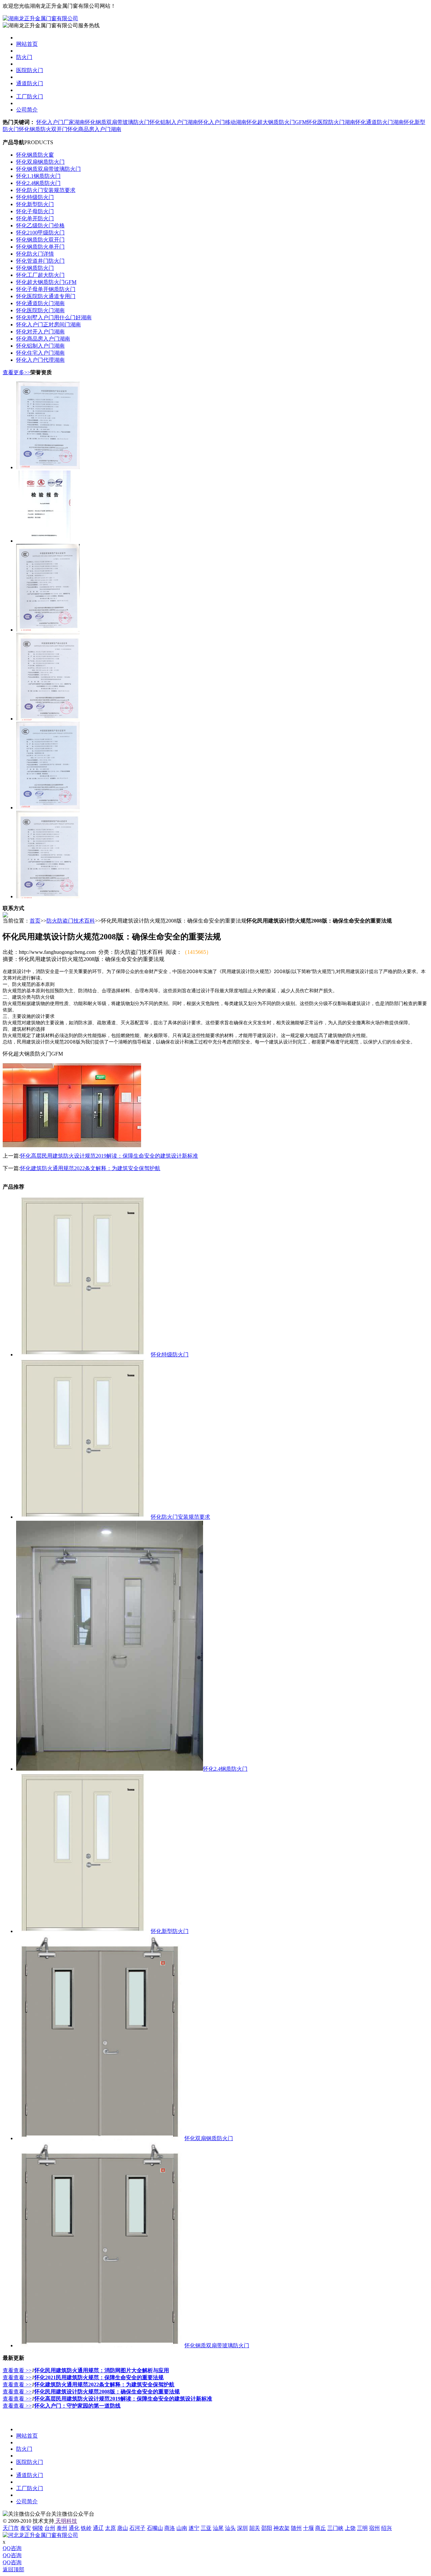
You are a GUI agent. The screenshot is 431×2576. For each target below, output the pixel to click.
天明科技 (66, 2521)
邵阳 (267, 2528)
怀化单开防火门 (35, 218)
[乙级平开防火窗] (48, 467)
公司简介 (27, 110)
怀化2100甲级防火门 (40, 233)
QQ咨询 (12, 2548)
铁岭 (86, 2528)
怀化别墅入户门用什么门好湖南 (54, 317)
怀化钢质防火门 (35, 268)
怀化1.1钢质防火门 (38, 176)
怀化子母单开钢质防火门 (46, 289)
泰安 (26, 2528)
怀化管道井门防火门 (40, 261)
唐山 (123, 2528)
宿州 (374, 2528)
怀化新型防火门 (35, 204)
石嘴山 (155, 2528)
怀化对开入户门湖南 (40, 332)
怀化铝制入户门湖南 (174, 122)
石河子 (137, 2528)
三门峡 (335, 2528)
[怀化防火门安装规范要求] (84, 1517)
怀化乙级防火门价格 (40, 226)
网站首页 (27, 44)
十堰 (308, 2528)
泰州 (62, 2528)
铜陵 (38, 2528)
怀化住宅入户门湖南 (40, 353)
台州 (50, 2528)
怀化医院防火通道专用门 (46, 296)
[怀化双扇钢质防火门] (100, 2138)
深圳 (242, 2528)
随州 (296, 2528)
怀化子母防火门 (35, 211)
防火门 (24, 57)
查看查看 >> (17, 2370)
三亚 (206, 2528)
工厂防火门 (30, 96)
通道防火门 (30, 83)
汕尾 (218, 2528)
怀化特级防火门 (35, 197)
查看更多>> (16, 372)
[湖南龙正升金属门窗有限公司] (40, 18)
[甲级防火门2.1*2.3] (44, 541)
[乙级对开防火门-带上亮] (48, 719)
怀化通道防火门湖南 (379, 122)
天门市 (11, 2528)
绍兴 (387, 2528)
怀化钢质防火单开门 (40, 247)
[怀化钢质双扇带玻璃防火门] (100, 2345)
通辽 (98, 2528)
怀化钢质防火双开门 (43, 129)
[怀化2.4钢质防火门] (110, 1769)
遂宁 (194, 2528)
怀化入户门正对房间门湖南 (48, 325)
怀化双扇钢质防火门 (40, 162)
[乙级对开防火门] (48, 630)
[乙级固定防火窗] (48, 808)
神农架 (281, 2528)
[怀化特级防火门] (84, 1355)
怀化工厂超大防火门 (40, 275)
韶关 (255, 2528)
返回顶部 (13, 2569)
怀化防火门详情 (35, 254)
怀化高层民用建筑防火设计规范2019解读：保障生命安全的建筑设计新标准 (109, 1156)
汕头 (230, 2528)
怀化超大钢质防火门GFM (277, 122)
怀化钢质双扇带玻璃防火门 (117, 122)
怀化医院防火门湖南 (331, 122)
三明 (362, 2528)
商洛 (170, 2528)
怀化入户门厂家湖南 (61, 122)
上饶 (350, 2528)
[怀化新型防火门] (84, 1931)
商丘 (321, 2528)
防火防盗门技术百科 (71, 921)
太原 (110, 2528)
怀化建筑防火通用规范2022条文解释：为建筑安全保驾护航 (90, 1168)
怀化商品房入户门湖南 (94, 129)
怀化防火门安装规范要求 (46, 190)
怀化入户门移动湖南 (222, 122)
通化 (74, 2528)
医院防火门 (30, 70)
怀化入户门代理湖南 (40, 360)
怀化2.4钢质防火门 (38, 183)
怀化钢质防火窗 (35, 155)
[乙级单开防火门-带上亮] (48, 896)
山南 (182, 2528)
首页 (35, 921)
